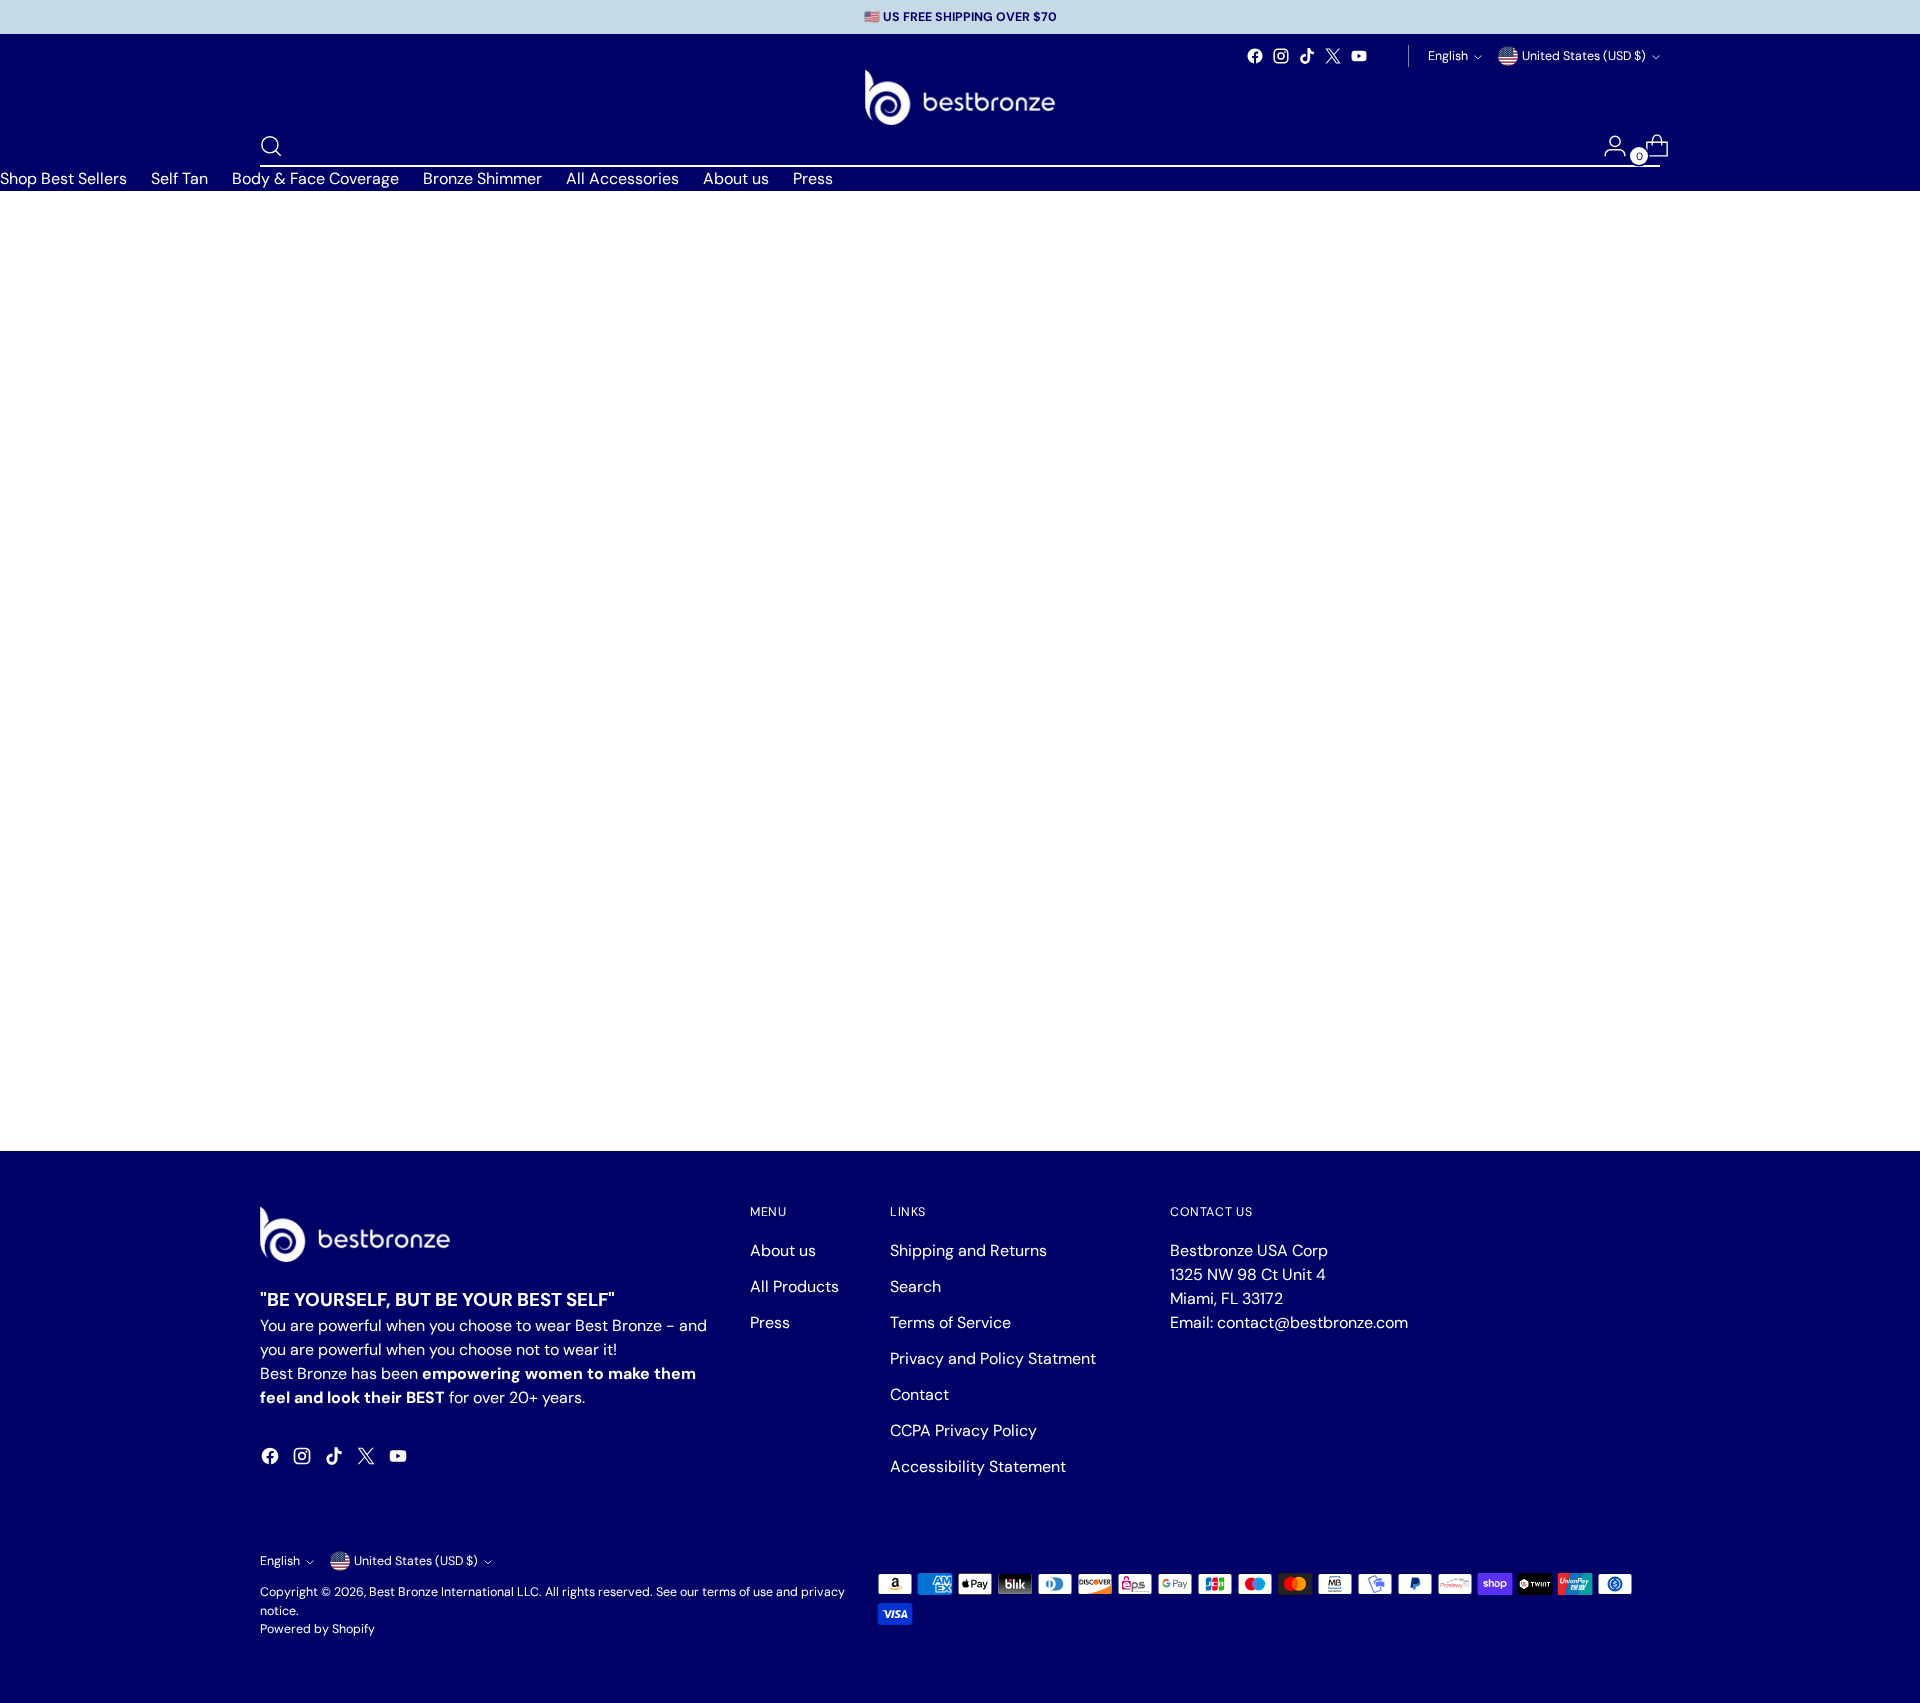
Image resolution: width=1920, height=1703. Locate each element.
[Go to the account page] (1607, 146)
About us (736, 178)
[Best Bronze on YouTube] (1359, 56)
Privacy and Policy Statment (993, 1358)
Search (915, 1286)
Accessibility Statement (978, 1466)
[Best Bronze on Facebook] (1255, 56)
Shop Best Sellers (63, 178)
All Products (794, 1286)
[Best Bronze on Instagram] (1281, 56)
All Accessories (622, 178)
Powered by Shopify (317, 1629)
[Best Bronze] (960, 97)
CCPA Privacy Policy (963, 1430)
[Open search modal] (271, 146)
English (1448, 56)
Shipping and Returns (968, 1250)
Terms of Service (950, 1322)
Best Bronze (403, 1592)
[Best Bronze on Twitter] (1333, 56)
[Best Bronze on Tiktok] (1307, 56)
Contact (919, 1394)
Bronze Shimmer (482, 178)
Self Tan (179, 178)
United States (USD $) (1584, 56)
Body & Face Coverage (315, 178)
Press (813, 178)
